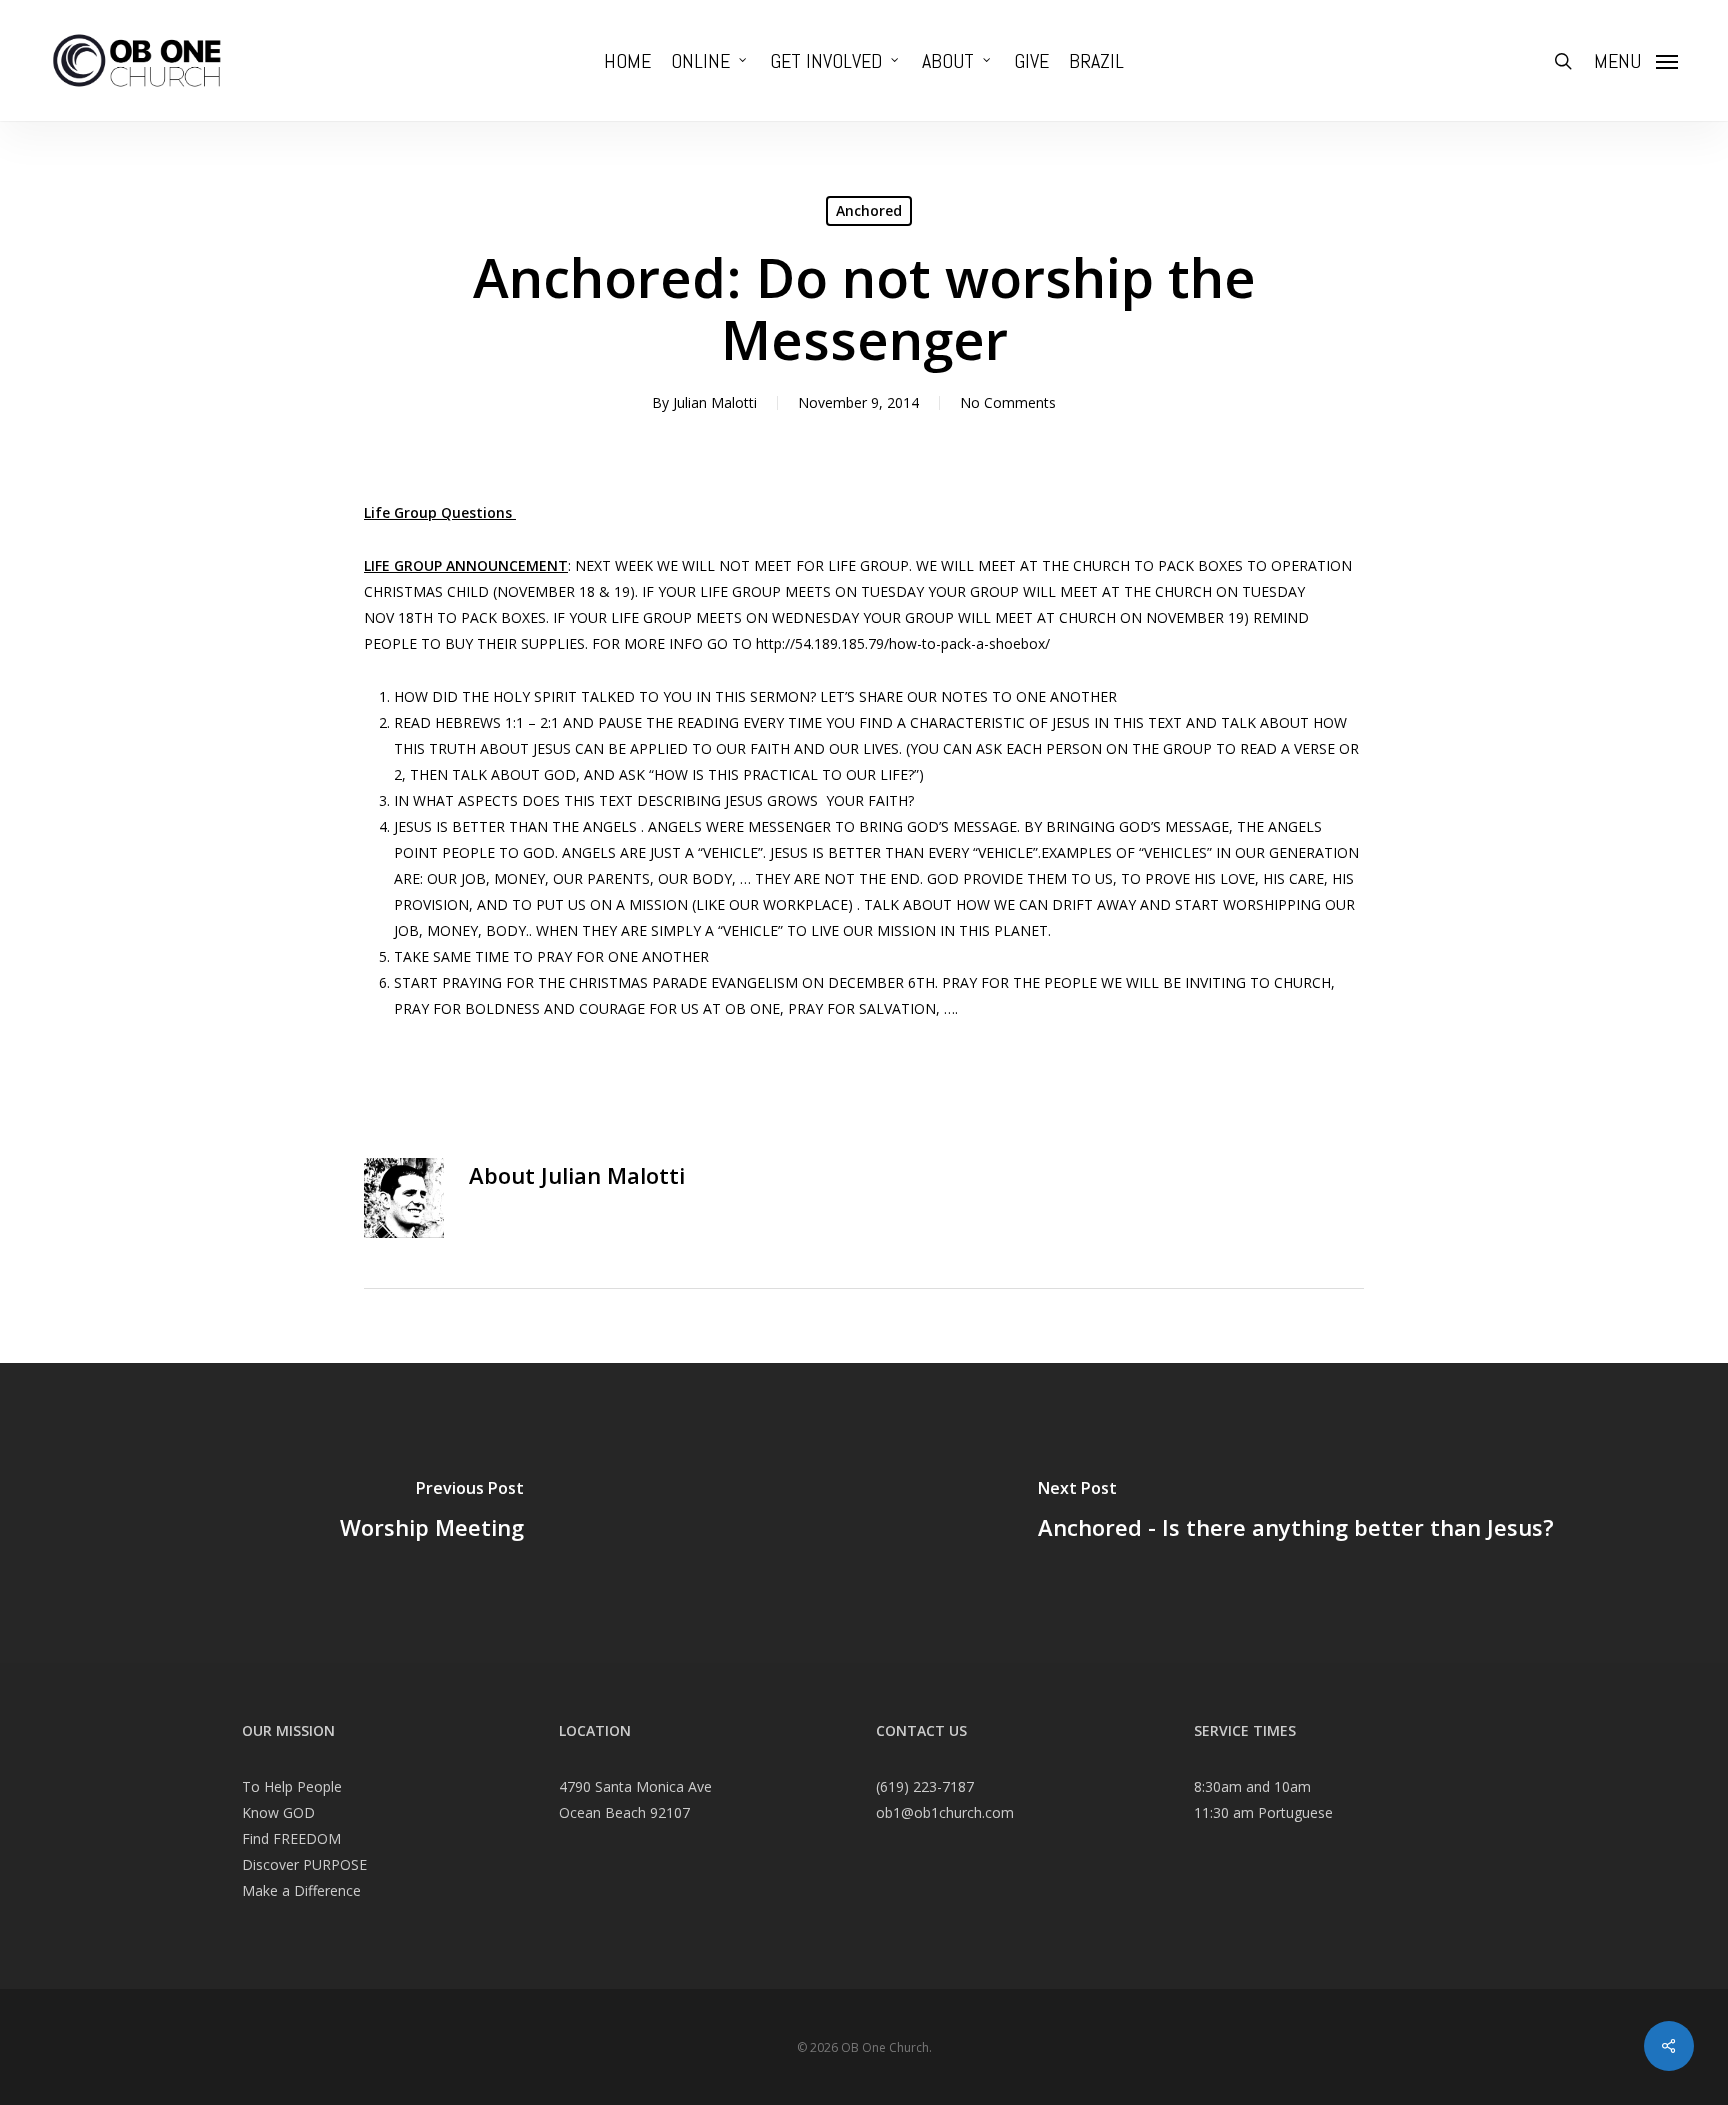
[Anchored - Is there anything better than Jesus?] (1296, 1513)
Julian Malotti (715, 402)
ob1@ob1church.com (945, 1812)
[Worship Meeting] (432, 1513)
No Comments (1008, 402)
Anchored (869, 210)
